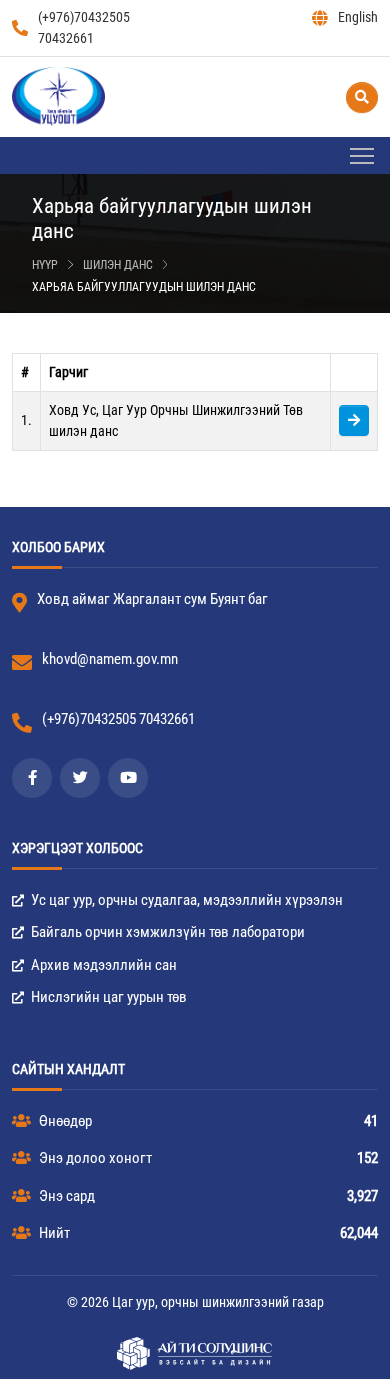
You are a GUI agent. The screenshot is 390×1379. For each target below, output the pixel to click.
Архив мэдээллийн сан (102, 965)
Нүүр (45, 265)
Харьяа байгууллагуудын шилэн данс (144, 287)
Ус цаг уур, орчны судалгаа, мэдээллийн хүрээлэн (185, 900)
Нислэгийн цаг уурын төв (107, 997)
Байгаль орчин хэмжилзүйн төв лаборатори (166, 932)
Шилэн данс (118, 265)
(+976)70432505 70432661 (84, 27)
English (358, 17)
